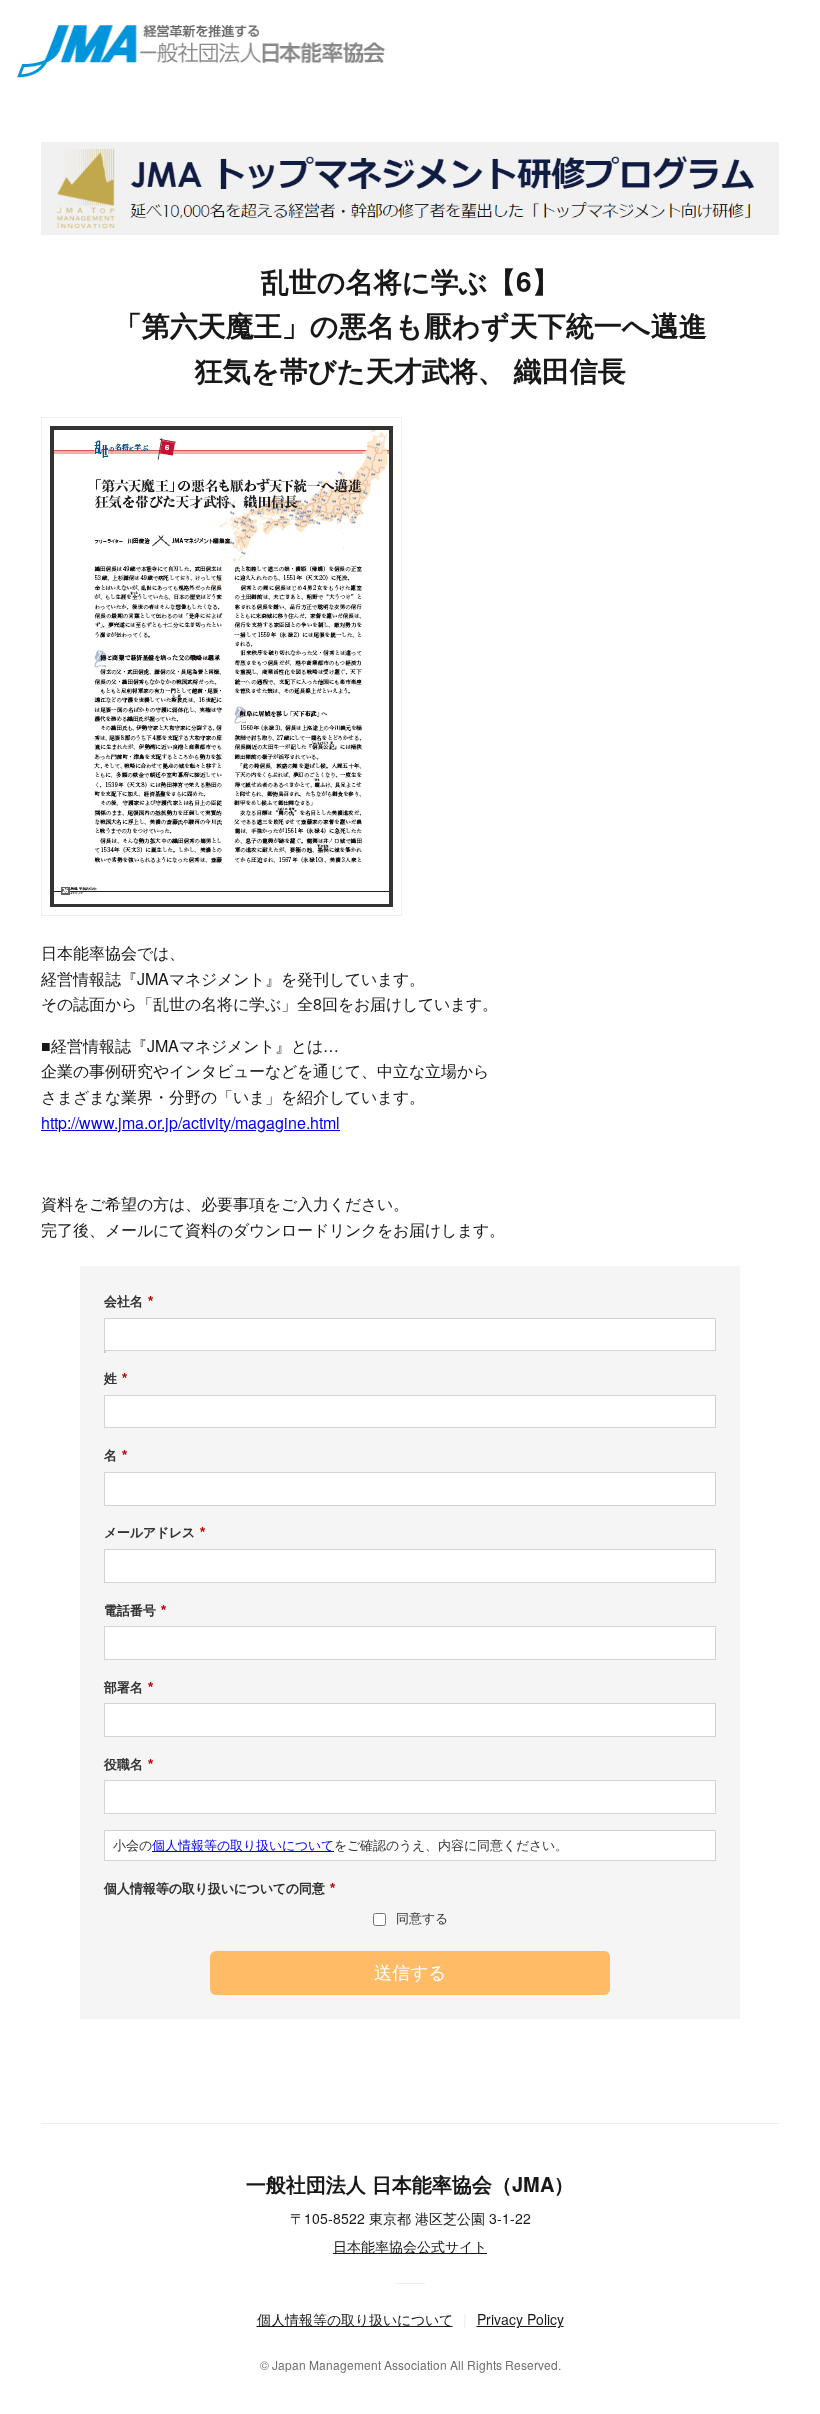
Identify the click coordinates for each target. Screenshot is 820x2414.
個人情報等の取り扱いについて (243, 1845)
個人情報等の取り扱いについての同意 (219, 1888)
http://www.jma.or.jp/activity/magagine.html (190, 1122)
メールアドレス (154, 1532)
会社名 (128, 1301)
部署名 (128, 1687)
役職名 (128, 1764)
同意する (422, 1918)
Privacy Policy (520, 2319)
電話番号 (135, 1610)
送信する (410, 1973)
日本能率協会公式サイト (410, 2246)
